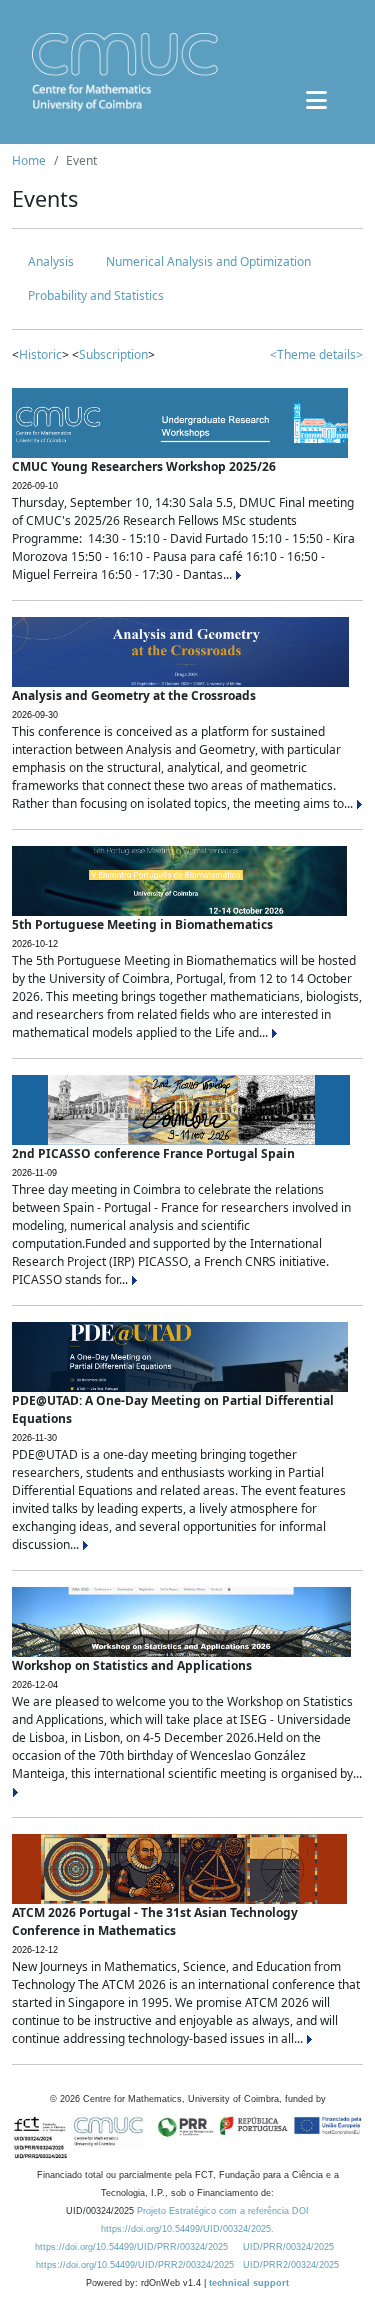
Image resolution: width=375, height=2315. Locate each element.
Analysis (51, 261)
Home (29, 160)
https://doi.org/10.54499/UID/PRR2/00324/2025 (135, 2265)
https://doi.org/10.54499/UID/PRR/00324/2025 (131, 2247)
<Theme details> (316, 354)
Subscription (113, 354)
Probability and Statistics (96, 295)
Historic (40, 354)
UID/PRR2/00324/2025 (291, 2265)
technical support (249, 2283)
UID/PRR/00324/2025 (288, 2247)
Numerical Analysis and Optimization (208, 261)
